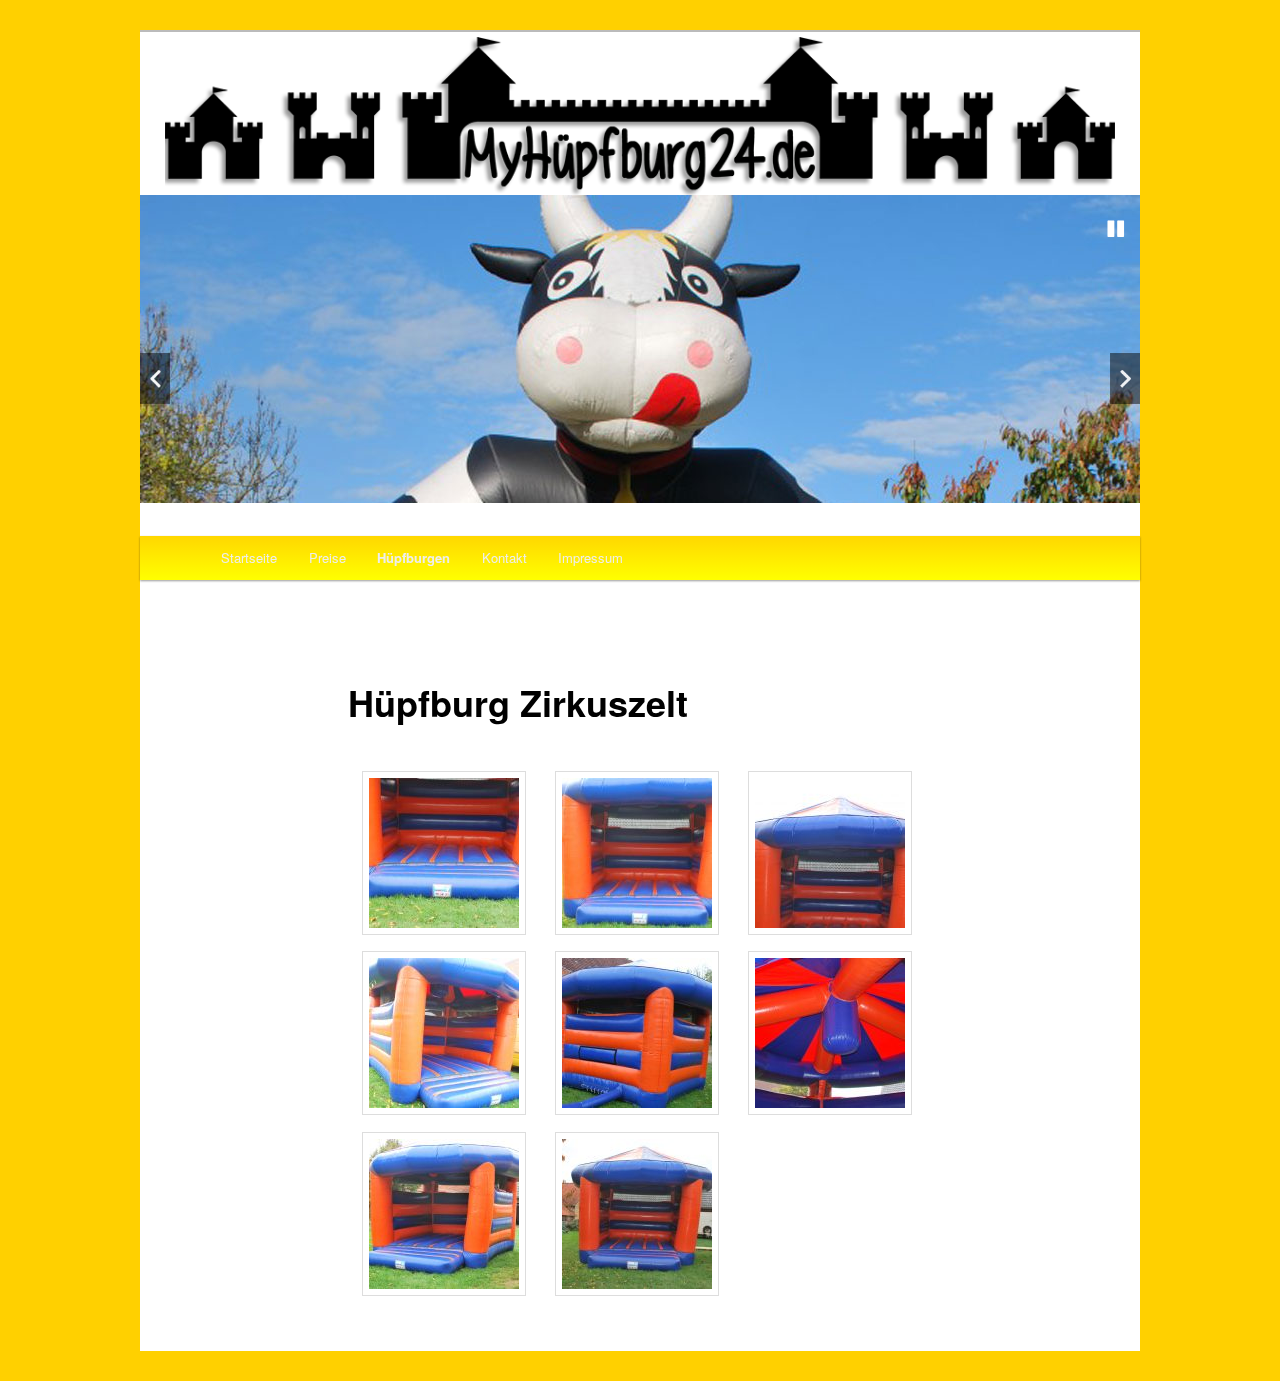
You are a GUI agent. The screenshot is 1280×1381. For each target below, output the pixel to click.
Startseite (249, 557)
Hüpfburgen (413, 557)
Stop (1116, 229)
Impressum (590, 557)
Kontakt (504, 557)
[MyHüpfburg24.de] (640, 116)
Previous (155, 378)
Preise (327, 557)
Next (1125, 378)
